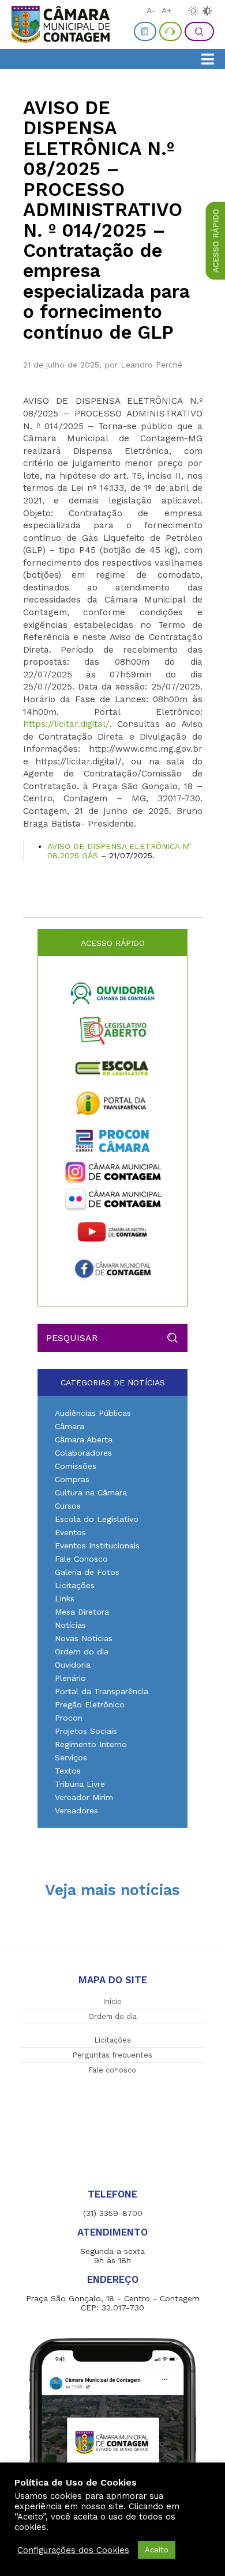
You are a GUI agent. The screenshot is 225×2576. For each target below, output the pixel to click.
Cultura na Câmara (91, 1492)
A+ (167, 10)
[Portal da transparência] (112, 1104)
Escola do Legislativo (97, 1519)
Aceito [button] (157, 2550)
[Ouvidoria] (112, 993)
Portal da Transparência (102, 1691)
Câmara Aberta (84, 1439)
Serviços (71, 1757)
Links (65, 1598)
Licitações (75, 1585)
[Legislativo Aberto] (112, 1030)
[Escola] (112, 1067)
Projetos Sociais (86, 1731)
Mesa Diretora (82, 1612)
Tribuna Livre (80, 1784)
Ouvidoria (73, 1665)
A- (151, 10)
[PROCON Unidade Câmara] (112, 1141)
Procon (69, 1718)
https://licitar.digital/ (66, 724)
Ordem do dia (82, 1651)
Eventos (70, 1532)
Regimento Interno (91, 1744)
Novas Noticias (84, 1638)
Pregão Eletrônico (90, 1704)
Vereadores (76, 1810)
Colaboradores (83, 1453)
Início (112, 2001)
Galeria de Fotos (87, 1572)
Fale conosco (112, 2070)
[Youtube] (112, 1232)
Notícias (70, 1625)
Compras (72, 1479)
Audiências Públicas (93, 1413)
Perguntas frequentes (112, 2055)
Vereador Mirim (84, 1797)
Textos (68, 1771)
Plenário (70, 1678)
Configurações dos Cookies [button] (73, 2550)
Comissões (76, 1466)
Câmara (70, 1426)
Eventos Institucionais (97, 1545)
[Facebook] (112, 1269)
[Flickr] (112, 1200)
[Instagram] (112, 1173)
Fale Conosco (81, 1559)
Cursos (68, 1506)
